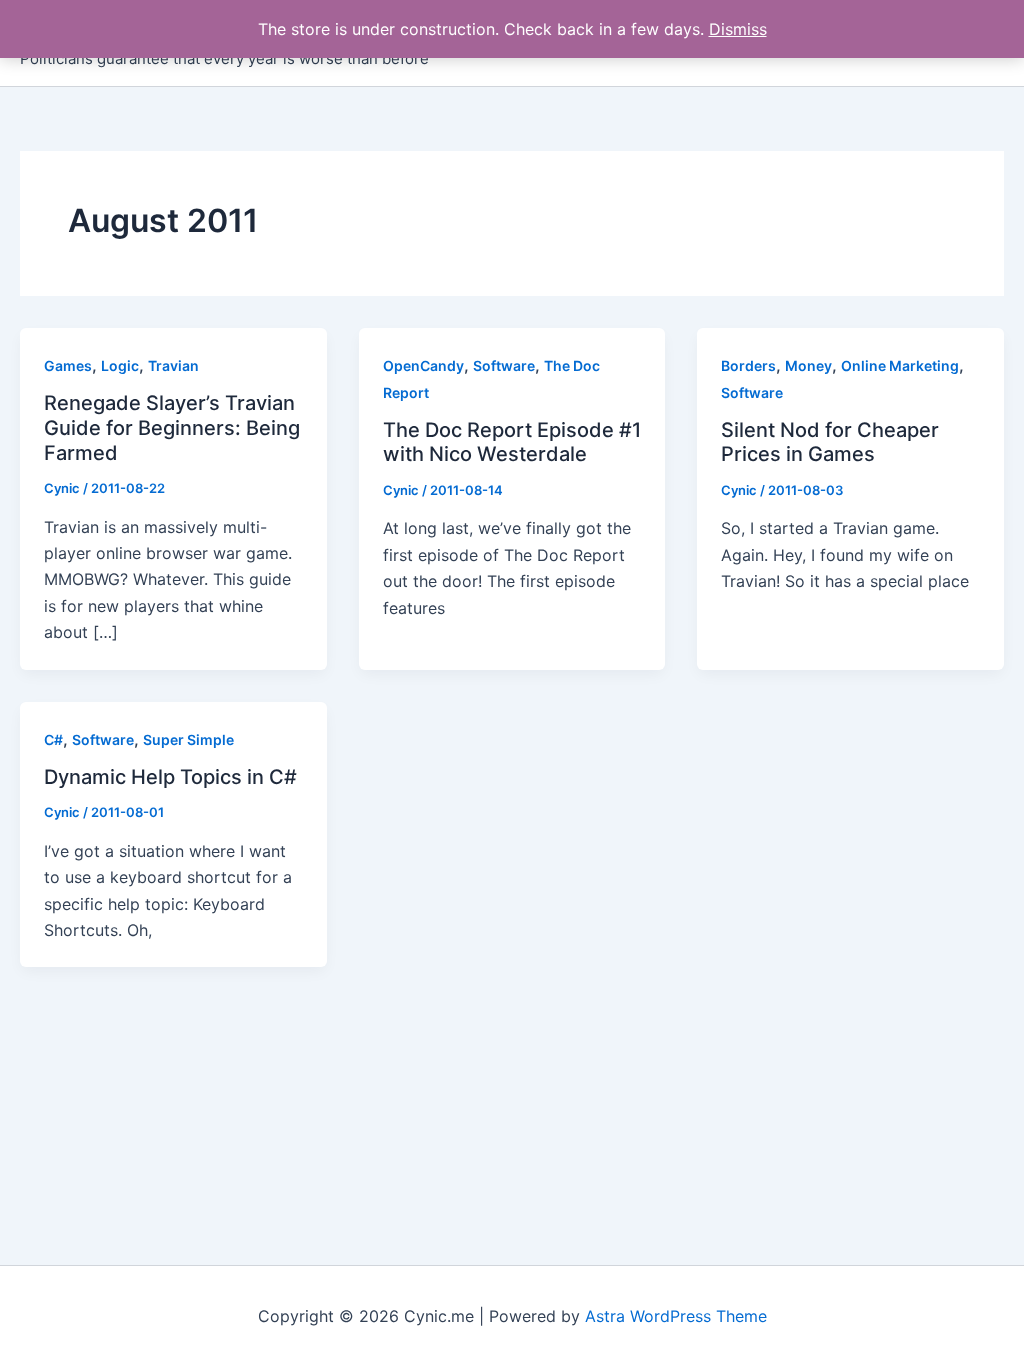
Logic (120, 365)
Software (504, 365)
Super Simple (188, 739)
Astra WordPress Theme (676, 1316)
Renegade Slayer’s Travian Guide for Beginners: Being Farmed (172, 427)
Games (68, 365)
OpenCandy (423, 365)
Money (808, 365)
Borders (748, 365)
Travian (173, 365)
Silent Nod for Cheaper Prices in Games (830, 442)
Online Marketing (900, 365)
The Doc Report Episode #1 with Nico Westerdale (512, 442)
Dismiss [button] (738, 29)
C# (53, 739)
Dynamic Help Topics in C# (170, 777)
